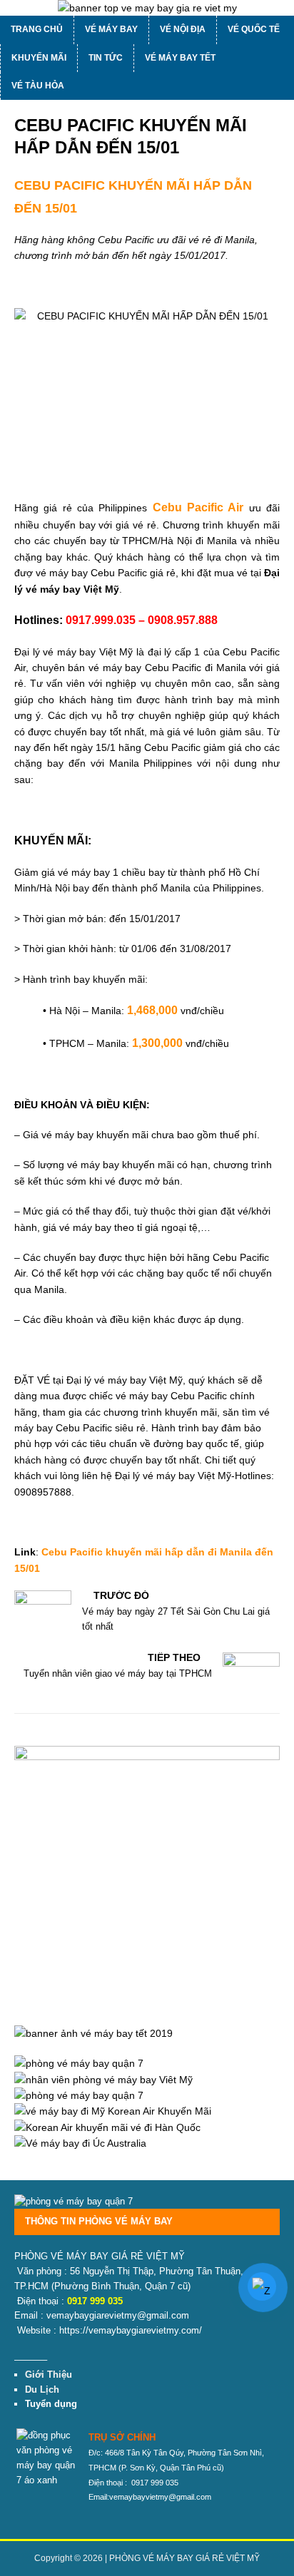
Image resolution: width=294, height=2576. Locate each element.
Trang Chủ (37, 29)
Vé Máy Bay (111, 29)
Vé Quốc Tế (254, 29)
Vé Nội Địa (183, 29)
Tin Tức (106, 58)
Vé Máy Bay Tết (180, 58)
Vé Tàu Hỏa (38, 86)
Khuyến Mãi (39, 58)
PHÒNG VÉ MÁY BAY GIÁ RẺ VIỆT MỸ (184, 2558)
